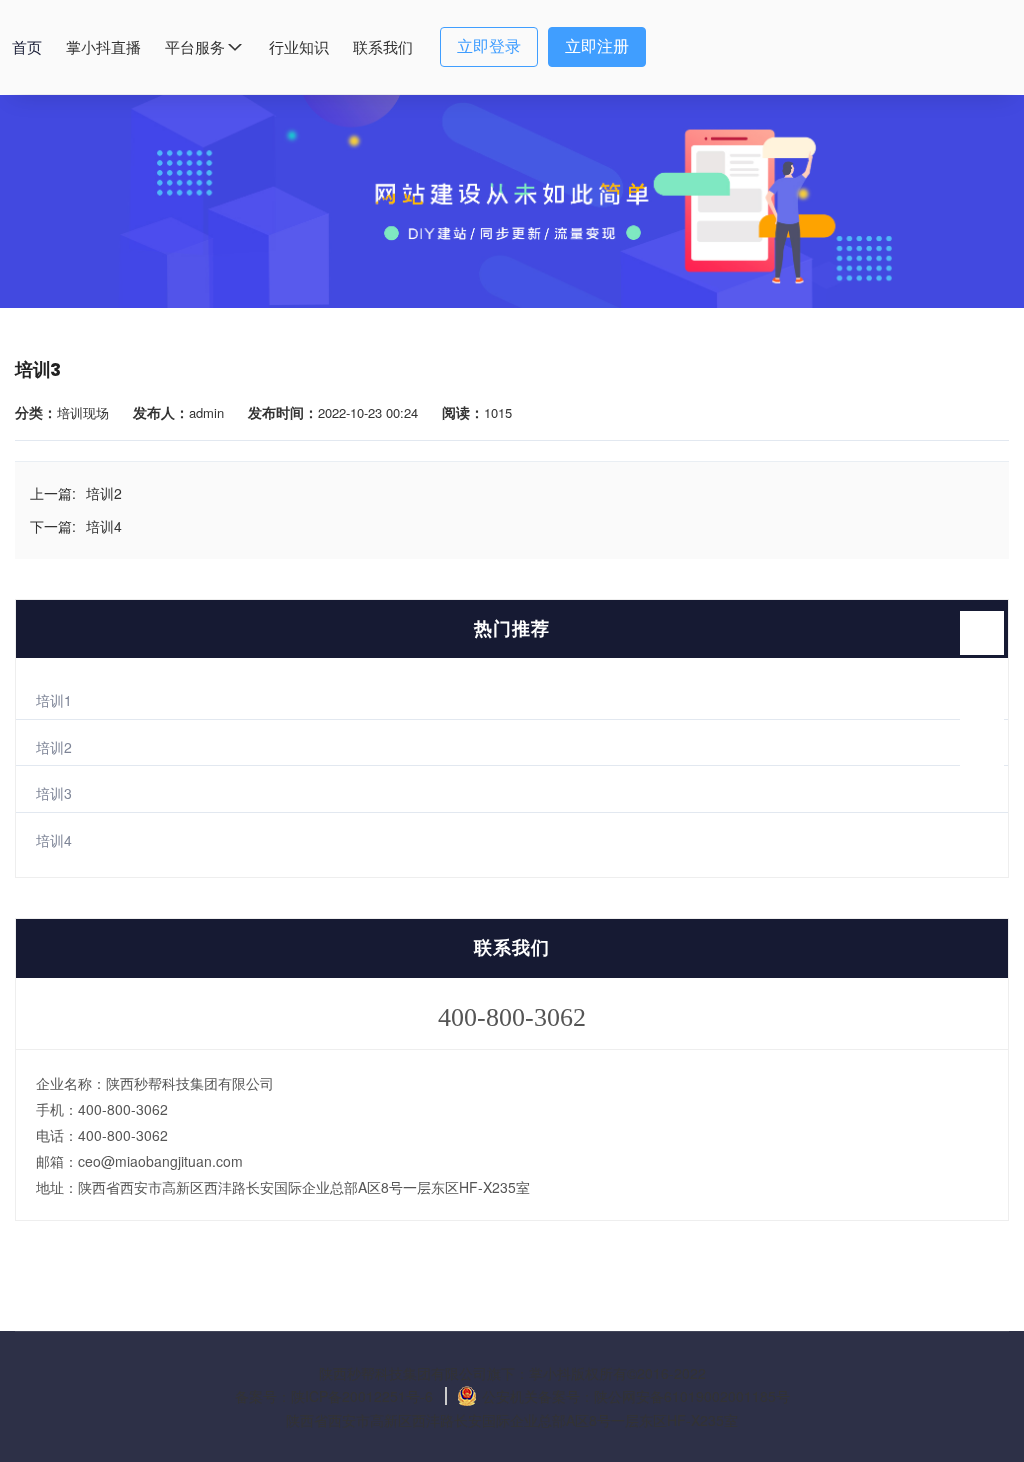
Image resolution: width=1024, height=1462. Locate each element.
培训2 (54, 747)
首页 (27, 47)
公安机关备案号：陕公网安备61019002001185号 (636, 1396)
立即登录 (489, 46)
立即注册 (597, 46)
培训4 (54, 840)
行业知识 (299, 47)
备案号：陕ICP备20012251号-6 (336, 1396)
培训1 (54, 700)
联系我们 (383, 47)
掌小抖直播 (103, 47)
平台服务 (195, 47)
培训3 (54, 793)
